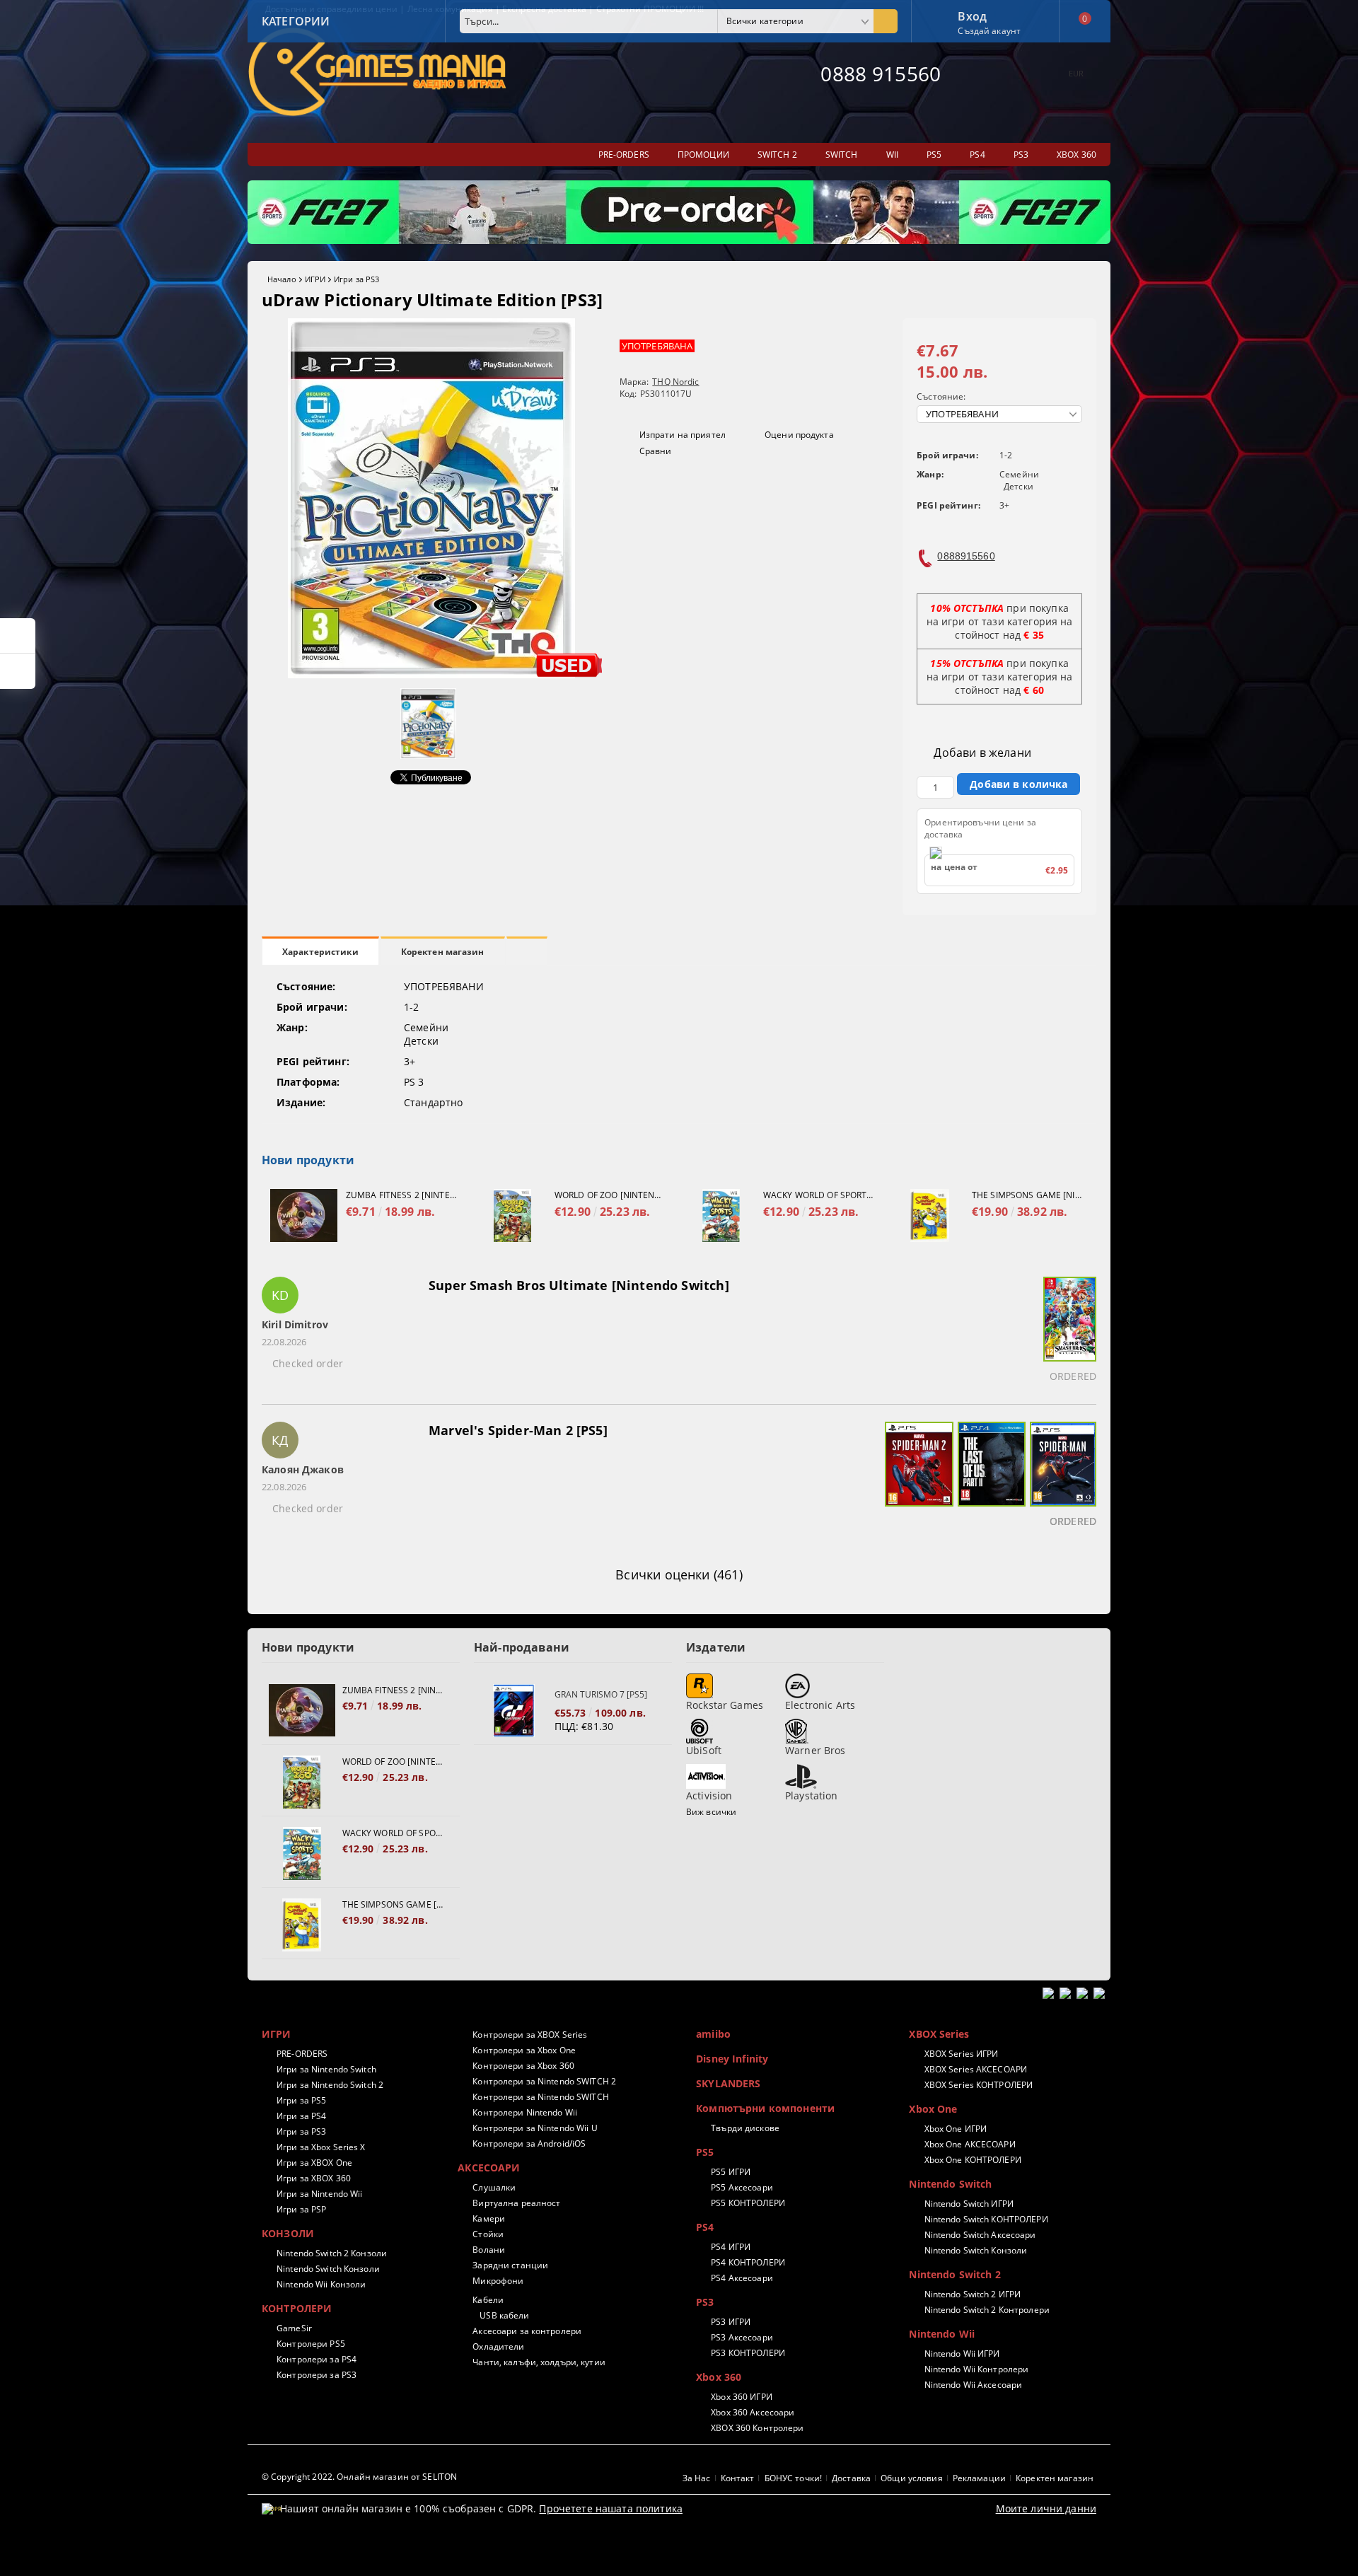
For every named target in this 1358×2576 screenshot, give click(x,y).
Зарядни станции (510, 2265)
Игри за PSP (301, 2209)
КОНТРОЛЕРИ (297, 2308)
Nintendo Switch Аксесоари (980, 2235)
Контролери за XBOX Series (530, 2035)
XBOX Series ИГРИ (961, 2054)
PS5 (705, 2152)
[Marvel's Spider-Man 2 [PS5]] (917, 1477)
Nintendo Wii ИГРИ (962, 2354)
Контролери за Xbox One (524, 2050)
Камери (489, 2218)
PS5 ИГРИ (731, 2172)
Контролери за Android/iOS (529, 2143)
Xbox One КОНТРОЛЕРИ (973, 2160)
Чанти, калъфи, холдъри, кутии (539, 2362)
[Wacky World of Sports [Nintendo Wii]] (721, 1216)
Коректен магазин (443, 952)
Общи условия (911, 2478)
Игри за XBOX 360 (314, 2178)
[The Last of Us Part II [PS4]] (990, 1477)
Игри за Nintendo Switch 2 (330, 2085)
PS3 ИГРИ (731, 2322)
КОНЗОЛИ (288, 2233)
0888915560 (966, 556)
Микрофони (498, 2281)
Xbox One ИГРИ (956, 2129)
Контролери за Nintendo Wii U (535, 2128)
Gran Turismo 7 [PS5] (601, 1694)
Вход (972, 15)
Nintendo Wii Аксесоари (973, 2385)
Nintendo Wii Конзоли (321, 2284)
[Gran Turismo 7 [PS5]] (514, 1711)
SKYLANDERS (728, 2083)
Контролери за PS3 (317, 2375)
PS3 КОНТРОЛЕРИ (748, 2353)
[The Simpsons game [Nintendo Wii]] (930, 1216)
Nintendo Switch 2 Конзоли (332, 2253)
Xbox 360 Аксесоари (753, 2412)
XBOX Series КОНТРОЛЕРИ (979, 2085)
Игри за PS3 (356, 279)
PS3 (705, 2302)
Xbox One (933, 2109)
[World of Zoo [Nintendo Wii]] (512, 1216)
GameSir (294, 2328)
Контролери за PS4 (317, 2359)
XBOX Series (939, 2034)
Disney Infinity (732, 2059)
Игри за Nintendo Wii (319, 2194)
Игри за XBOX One (314, 2163)
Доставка (851, 2478)
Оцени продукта (799, 435)
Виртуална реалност (516, 2203)
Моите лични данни (1046, 2508)
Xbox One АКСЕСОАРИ (970, 2144)
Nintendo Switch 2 (954, 2274)
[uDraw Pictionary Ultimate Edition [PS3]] (431, 674)
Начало (282, 279)
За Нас (697, 2478)
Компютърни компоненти (765, 2108)
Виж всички (711, 1812)
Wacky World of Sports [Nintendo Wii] (818, 1195)
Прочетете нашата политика (611, 2508)
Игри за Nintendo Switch (326, 2069)
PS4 (705, 2227)
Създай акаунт (989, 31)
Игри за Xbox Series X (321, 2147)
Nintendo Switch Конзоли (328, 2269)
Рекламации (979, 2478)
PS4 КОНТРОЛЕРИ (748, 2262)
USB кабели (504, 2315)
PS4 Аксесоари (742, 2278)
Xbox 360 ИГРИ (742, 2397)
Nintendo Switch (950, 2184)
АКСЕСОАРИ (489, 2168)
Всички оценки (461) (679, 1574)
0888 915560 (881, 74)
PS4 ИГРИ (731, 2247)
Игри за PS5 (301, 2100)
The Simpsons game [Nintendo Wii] (1027, 1195)
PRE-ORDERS (302, 2054)
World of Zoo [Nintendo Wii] (610, 1195)
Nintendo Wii (942, 2334)
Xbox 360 (719, 2377)
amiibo (713, 2034)
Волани (489, 2250)
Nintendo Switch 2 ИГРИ (973, 2294)
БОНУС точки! (793, 2478)
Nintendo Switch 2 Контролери (987, 2310)
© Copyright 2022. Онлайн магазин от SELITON (359, 2477)
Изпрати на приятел (683, 435)
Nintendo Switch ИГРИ (969, 2204)
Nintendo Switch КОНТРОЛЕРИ (986, 2219)
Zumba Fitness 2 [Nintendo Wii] (401, 1195)
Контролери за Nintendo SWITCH (540, 2097)
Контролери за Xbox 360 (523, 2066)
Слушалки (494, 2187)
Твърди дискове (745, 2128)
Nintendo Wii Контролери (976, 2369)
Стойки (488, 2234)
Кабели (488, 2300)
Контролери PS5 (311, 2344)
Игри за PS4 (301, 2116)
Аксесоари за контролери (527, 2331)
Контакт (738, 2478)
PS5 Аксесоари (742, 2187)
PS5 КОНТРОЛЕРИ (748, 2203)
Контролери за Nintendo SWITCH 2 (544, 2081)
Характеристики (320, 952)
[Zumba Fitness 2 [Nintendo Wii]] (304, 1216)
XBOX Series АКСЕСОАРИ (976, 2069)
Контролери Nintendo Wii (525, 2112)
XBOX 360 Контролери (757, 2428)
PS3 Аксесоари (742, 2337)
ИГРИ (315, 279)
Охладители (498, 2346)
